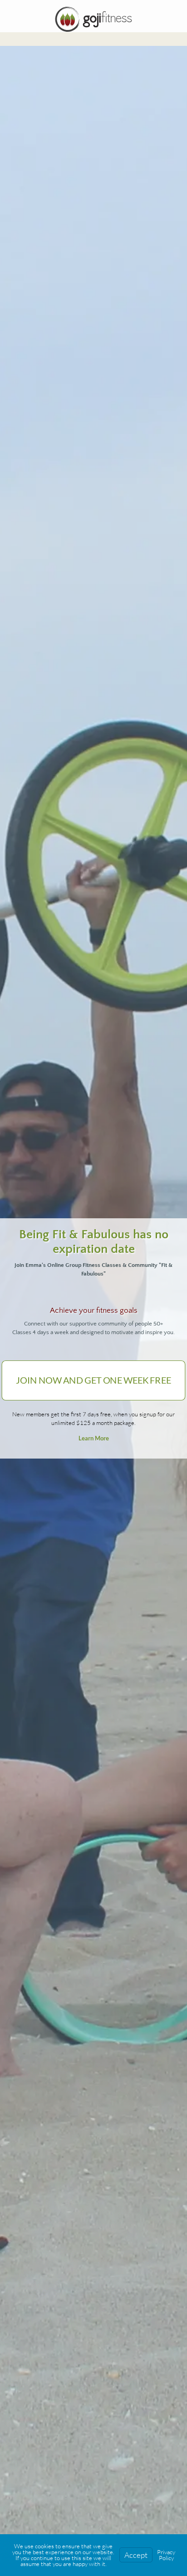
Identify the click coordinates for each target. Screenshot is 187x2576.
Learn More (94, 1438)
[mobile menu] (175, 18)
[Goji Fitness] (93, 18)
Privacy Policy (166, 2555)
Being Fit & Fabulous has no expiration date (94, 1242)
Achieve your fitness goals (94, 1310)
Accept (136, 2555)
